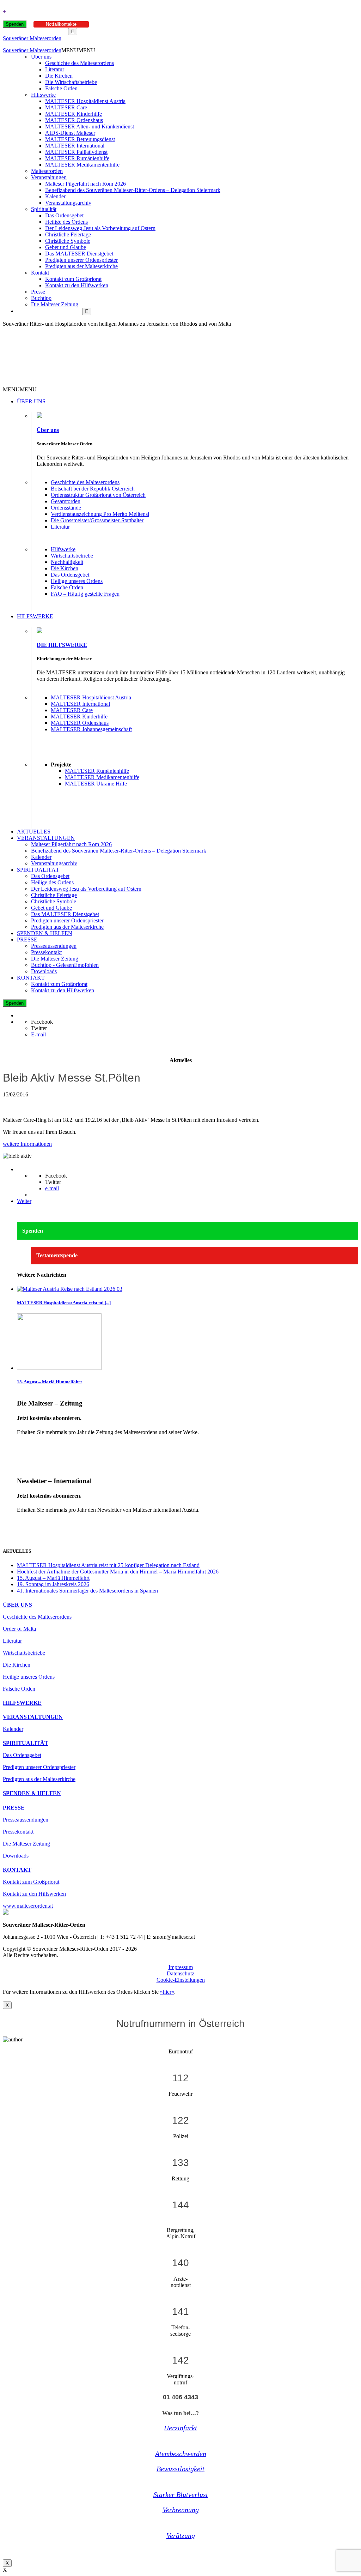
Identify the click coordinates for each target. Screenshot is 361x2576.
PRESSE (27, 940)
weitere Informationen (27, 1144)
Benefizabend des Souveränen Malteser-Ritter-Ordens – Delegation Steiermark (133, 190)
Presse (38, 292)
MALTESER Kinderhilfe (74, 114)
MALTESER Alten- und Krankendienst (90, 127)
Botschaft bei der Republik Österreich (93, 489)
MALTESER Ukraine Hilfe (96, 784)
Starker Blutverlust (181, 2494)
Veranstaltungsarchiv (68, 203)
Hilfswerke (43, 95)
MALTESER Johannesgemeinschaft (91, 729)
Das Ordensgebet (64, 215)
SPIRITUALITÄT (38, 870)
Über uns (41, 57)
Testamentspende (57, 1255)
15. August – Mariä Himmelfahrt (49, 1382)
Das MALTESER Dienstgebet (79, 254)
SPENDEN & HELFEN (45, 933)
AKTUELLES (34, 832)
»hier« (167, 1992)
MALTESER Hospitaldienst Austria (85, 101)
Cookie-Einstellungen (181, 1980)
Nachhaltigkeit (67, 562)
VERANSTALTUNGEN (46, 838)
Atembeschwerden (181, 2454)
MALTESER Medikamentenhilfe (82, 165)
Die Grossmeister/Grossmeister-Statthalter (97, 520)
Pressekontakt (46, 952)
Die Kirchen (59, 76)
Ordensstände (66, 508)
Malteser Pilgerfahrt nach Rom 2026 (85, 184)
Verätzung (181, 2535)
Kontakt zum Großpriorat (73, 279)
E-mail (38, 1034)
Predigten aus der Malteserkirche (81, 266)
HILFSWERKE (35, 616)
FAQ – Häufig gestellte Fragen (85, 594)
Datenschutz (180, 1973)
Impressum (181, 1967)
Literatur (55, 69)
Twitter (39, 1028)
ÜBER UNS (31, 401)
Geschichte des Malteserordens (79, 63)
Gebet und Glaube (66, 247)
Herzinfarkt (180, 2428)
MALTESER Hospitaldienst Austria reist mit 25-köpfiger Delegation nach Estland (108, 1565)
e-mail (52, 1188)
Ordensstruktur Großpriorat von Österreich (98, 495)
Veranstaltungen (49, 177)
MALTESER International (75, 146)
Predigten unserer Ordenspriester (81, 260)
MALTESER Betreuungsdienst (80, 139)
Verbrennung (181, 2510)
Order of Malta (19, 1629)
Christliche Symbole (68, 241)
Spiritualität (44, 209)
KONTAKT (31, 978)
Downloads (44, 971)
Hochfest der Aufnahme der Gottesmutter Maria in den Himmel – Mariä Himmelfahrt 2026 (118, 1572)
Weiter (24, 1201)
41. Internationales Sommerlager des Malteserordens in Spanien (87, 1591)
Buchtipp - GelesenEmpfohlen (65, 965)
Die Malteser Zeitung (55, 304)
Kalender (55, 196)
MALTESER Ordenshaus (74, 120)
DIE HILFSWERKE (62, 645)
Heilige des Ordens (66, 222)
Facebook (42, 1022)
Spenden (15, 24)
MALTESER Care (66, 107)
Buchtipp (41, 298)
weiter (24, 1444)
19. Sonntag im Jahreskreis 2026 (53, 1584)
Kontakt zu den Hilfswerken (77, 285)
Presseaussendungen (54, 946)
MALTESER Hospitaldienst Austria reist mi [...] (64, 1303)
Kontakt (40, 273)
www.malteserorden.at (28, 1906)
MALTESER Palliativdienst (76, 152)
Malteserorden (47, 171)
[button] (78, 50)
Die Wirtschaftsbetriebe (71, 82)
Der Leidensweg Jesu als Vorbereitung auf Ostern (100, 228)
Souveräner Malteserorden (32, 38)
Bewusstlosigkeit (180, 2469)
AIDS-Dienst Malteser (70, 133)
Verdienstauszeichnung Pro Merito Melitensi (100, 514)
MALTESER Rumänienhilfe (77, 158)
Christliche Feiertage (68, 234)
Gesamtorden (66, 501)
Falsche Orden (61, 88)
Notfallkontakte (61, 24)
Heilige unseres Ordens (77, 581)
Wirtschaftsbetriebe (72, 556)
